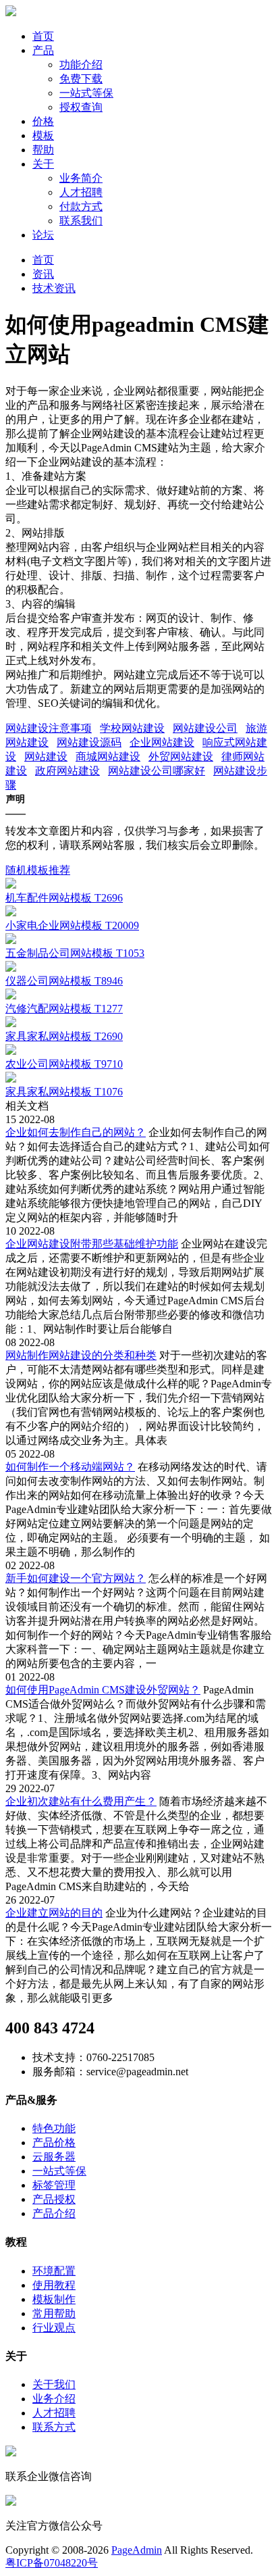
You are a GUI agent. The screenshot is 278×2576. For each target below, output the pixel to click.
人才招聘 (81, 192)
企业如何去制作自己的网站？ (76, 1132)
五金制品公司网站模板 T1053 (75, 953)
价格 (43, 121)
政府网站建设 (67, 771)
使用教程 (54, 2285)
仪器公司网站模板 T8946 (64, 981)
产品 (43, 50)
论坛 (43, 235)
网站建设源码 (89, 742)
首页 (43, 36)
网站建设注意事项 (49, 728)
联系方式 (54, 2427)
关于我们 (54, 2384)
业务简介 (81, 178)
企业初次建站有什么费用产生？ (81, 1801)
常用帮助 (54, 2313)
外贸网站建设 (181, 757)
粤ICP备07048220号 (52, 2563)
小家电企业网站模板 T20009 (72, 925)
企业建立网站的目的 (54, 1913)
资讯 (43, 274)
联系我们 (81, 221)
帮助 (43, 150)
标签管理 (54, 2185)
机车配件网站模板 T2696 (64, 898)
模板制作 (54, 2299)
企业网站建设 (162, 742)
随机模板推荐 (38, 870)
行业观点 (54, 2328)
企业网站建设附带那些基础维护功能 (92, 1244)
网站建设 (46, 757)
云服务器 (54, 2157)
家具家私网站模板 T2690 (64, 1036)
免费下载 (81, 79)
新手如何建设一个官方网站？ (76, 1578)
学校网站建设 (132, 728)
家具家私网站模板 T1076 (64, 1092)
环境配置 (54, 2271)
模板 (43, 135)
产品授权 (54, 2199)
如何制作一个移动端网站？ (70, 1467)
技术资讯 (54, 288)
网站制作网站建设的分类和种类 (81, 1355)
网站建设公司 (205, 728)
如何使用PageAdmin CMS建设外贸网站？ (103, 1690)
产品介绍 (54, 2213)
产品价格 (54, 2142)
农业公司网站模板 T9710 (64, 1064)
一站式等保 (86, 93)
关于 (43, 164)
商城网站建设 (108, 757)
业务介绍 (54, 2399)
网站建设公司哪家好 (157, 771)
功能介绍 (81, 65)
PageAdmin (137, 2550)
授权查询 (81, 107)
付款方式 (81, 206)
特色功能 (54, 2128)
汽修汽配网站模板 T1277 (64, 1009)
